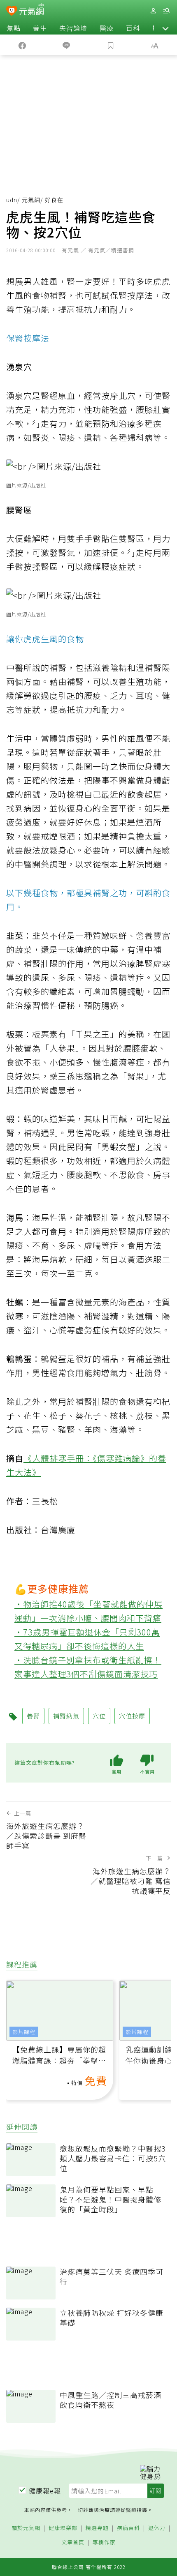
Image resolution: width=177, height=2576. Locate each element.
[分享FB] (22, 45)
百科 (133, 28)
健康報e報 (45, 2491)
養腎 (33, 1716)
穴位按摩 (132, 1716)
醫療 (107, 28)
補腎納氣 (66, 1716)
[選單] (166, 11)
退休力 (157, 2528)
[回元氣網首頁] (31, 10)
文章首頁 (73, 2543)
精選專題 (97, 2528)
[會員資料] (153, 11)
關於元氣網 (26, 2528)
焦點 (14, 28)
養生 (40, 28)
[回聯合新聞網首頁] (12, 12)
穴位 (99, 1716)
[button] (165, 28)
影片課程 (24, 2032)
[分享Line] (67, 45)
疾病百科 (128, 2528)
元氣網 (31, 200)
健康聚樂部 (63, 2528)
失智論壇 (73, 28)
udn (12, 200)
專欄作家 (104, 2543)
